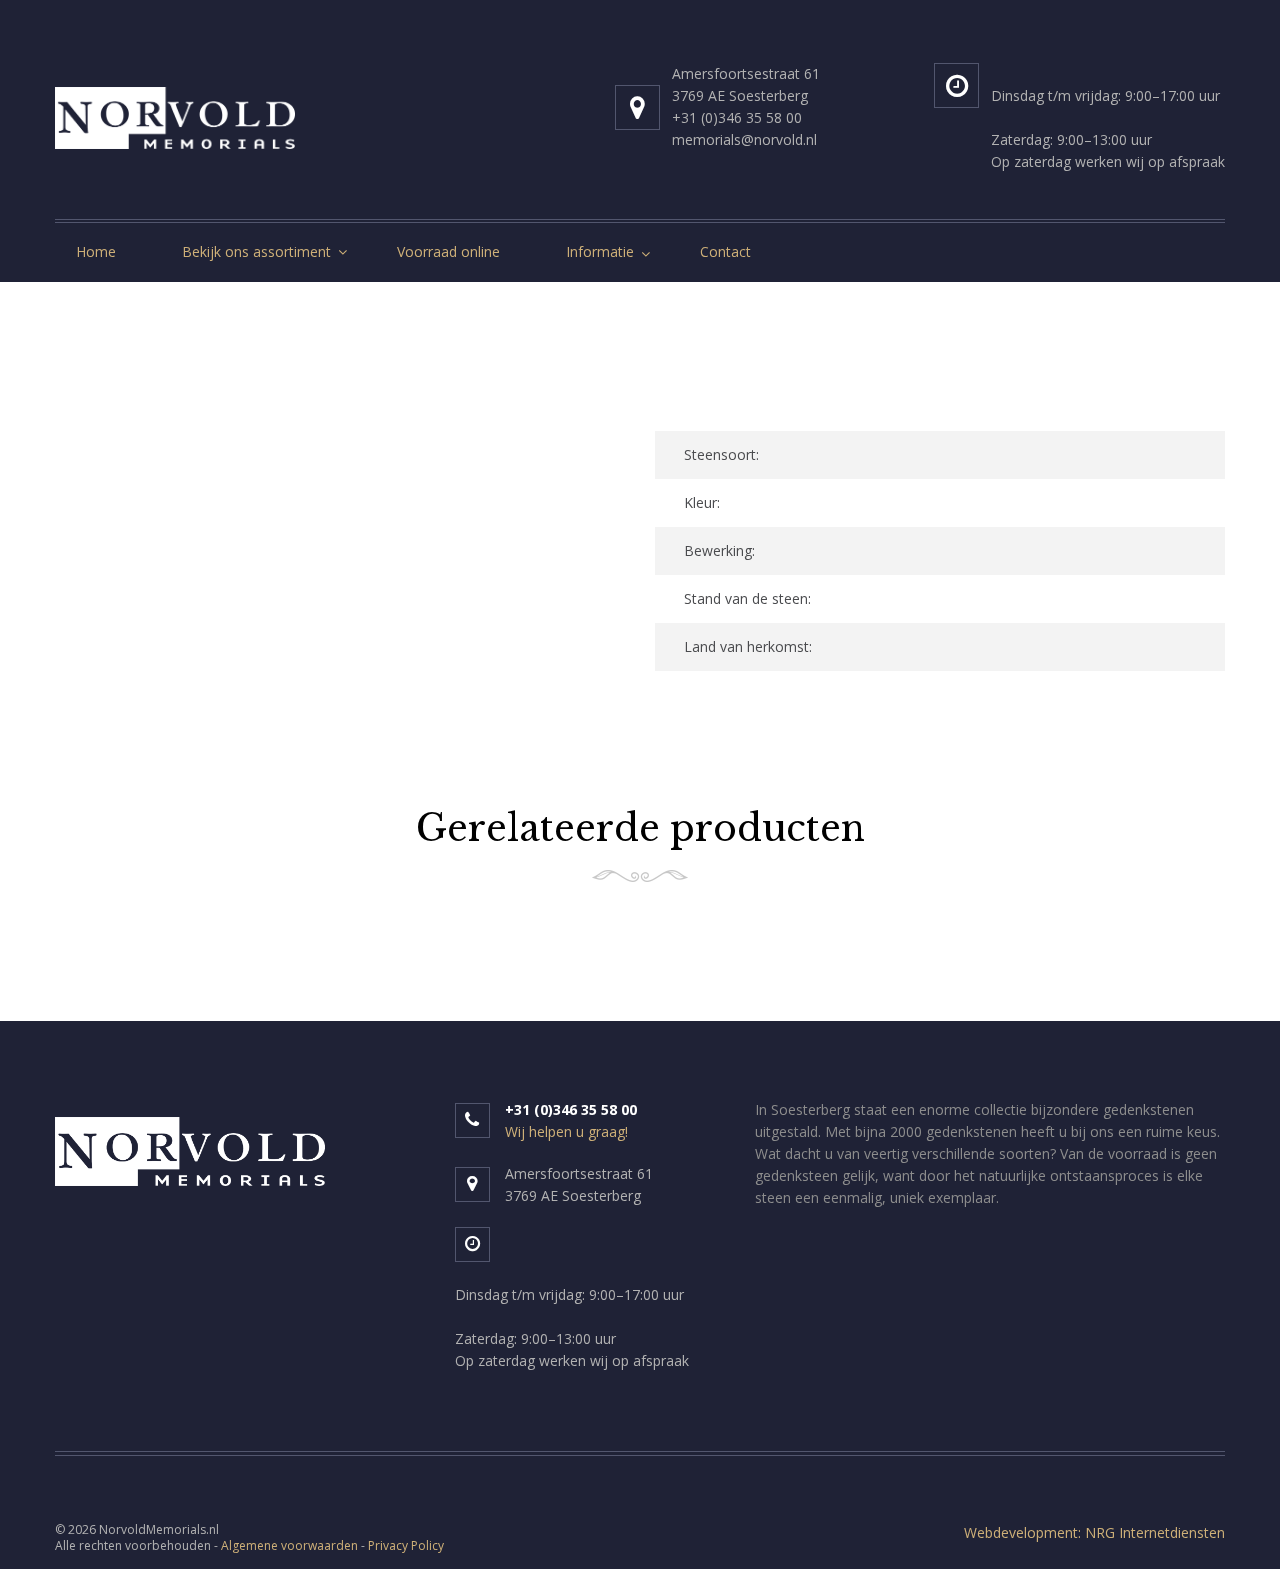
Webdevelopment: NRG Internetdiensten (1094, 1532)
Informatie (600, 251)
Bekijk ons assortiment (256, 251)
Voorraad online (448, 251)
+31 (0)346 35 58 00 (737, 117)
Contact (725, 251)
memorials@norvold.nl (744, 139)
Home (96, 251)
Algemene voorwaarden (289, 1545)
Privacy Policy (406, 1545)
